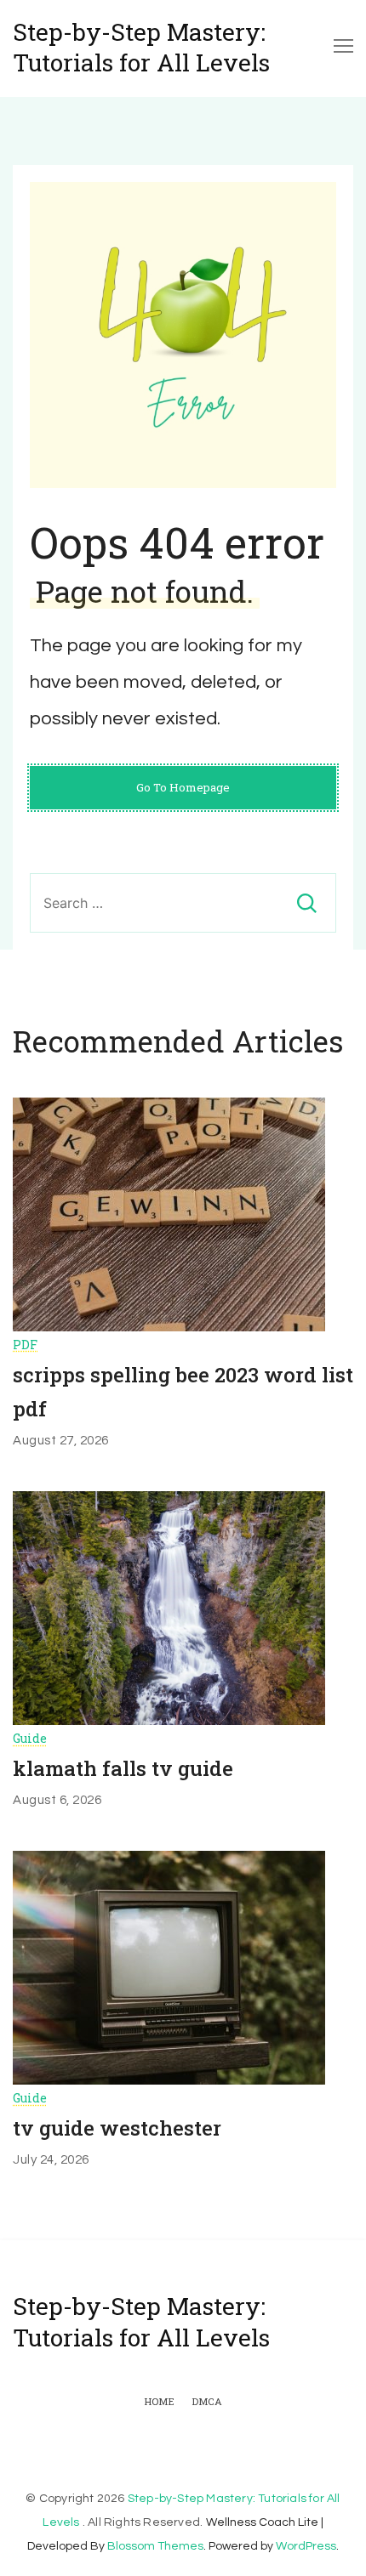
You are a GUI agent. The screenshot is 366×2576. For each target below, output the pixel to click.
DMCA (207, 2402)
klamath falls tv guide (123, 1768)
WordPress (306, 2546)
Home (159, 2402)
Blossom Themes (155, 2546)
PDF (25, 1345)
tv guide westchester (117, 2128)
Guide (30, 1738)
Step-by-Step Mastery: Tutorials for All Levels (141, 48)
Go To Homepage (183, 787)
